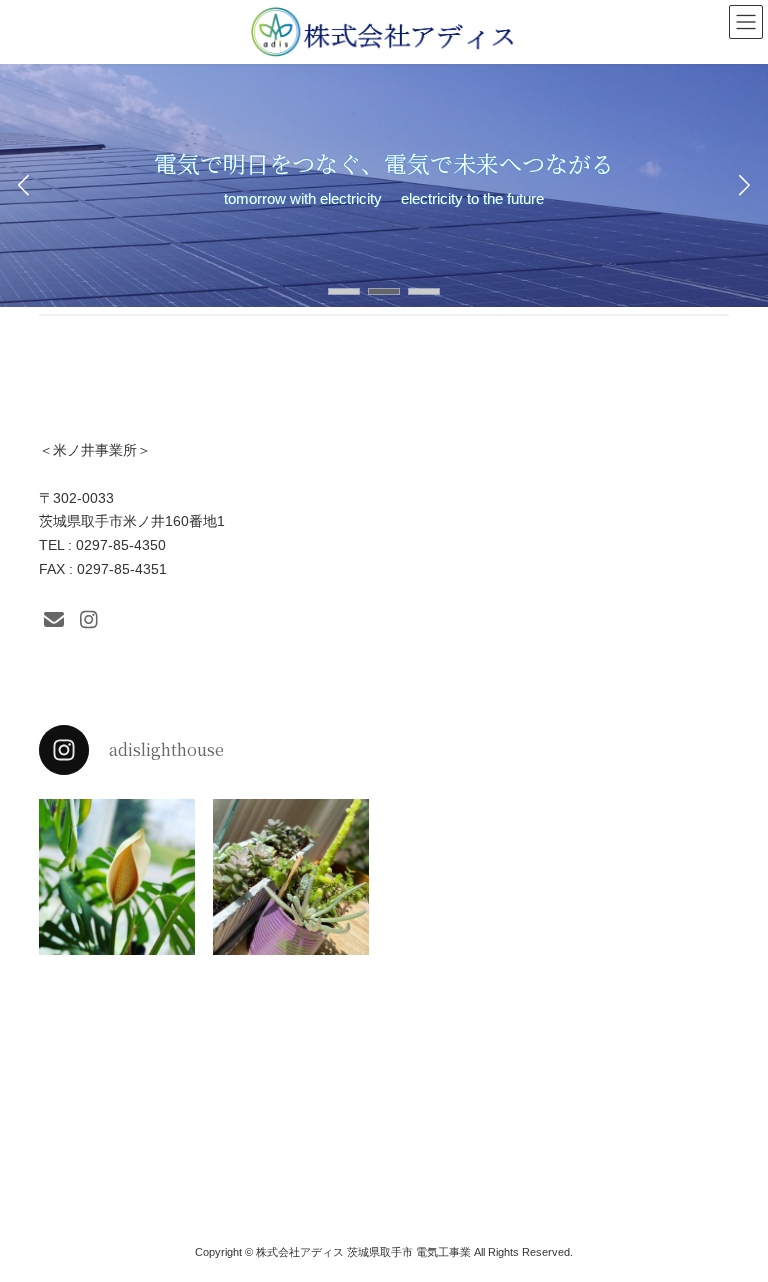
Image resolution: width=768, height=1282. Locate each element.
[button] (344, 291)
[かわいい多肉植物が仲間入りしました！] (291, 877)
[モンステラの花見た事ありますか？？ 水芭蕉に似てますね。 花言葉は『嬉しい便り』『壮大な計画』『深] (117, 877)
